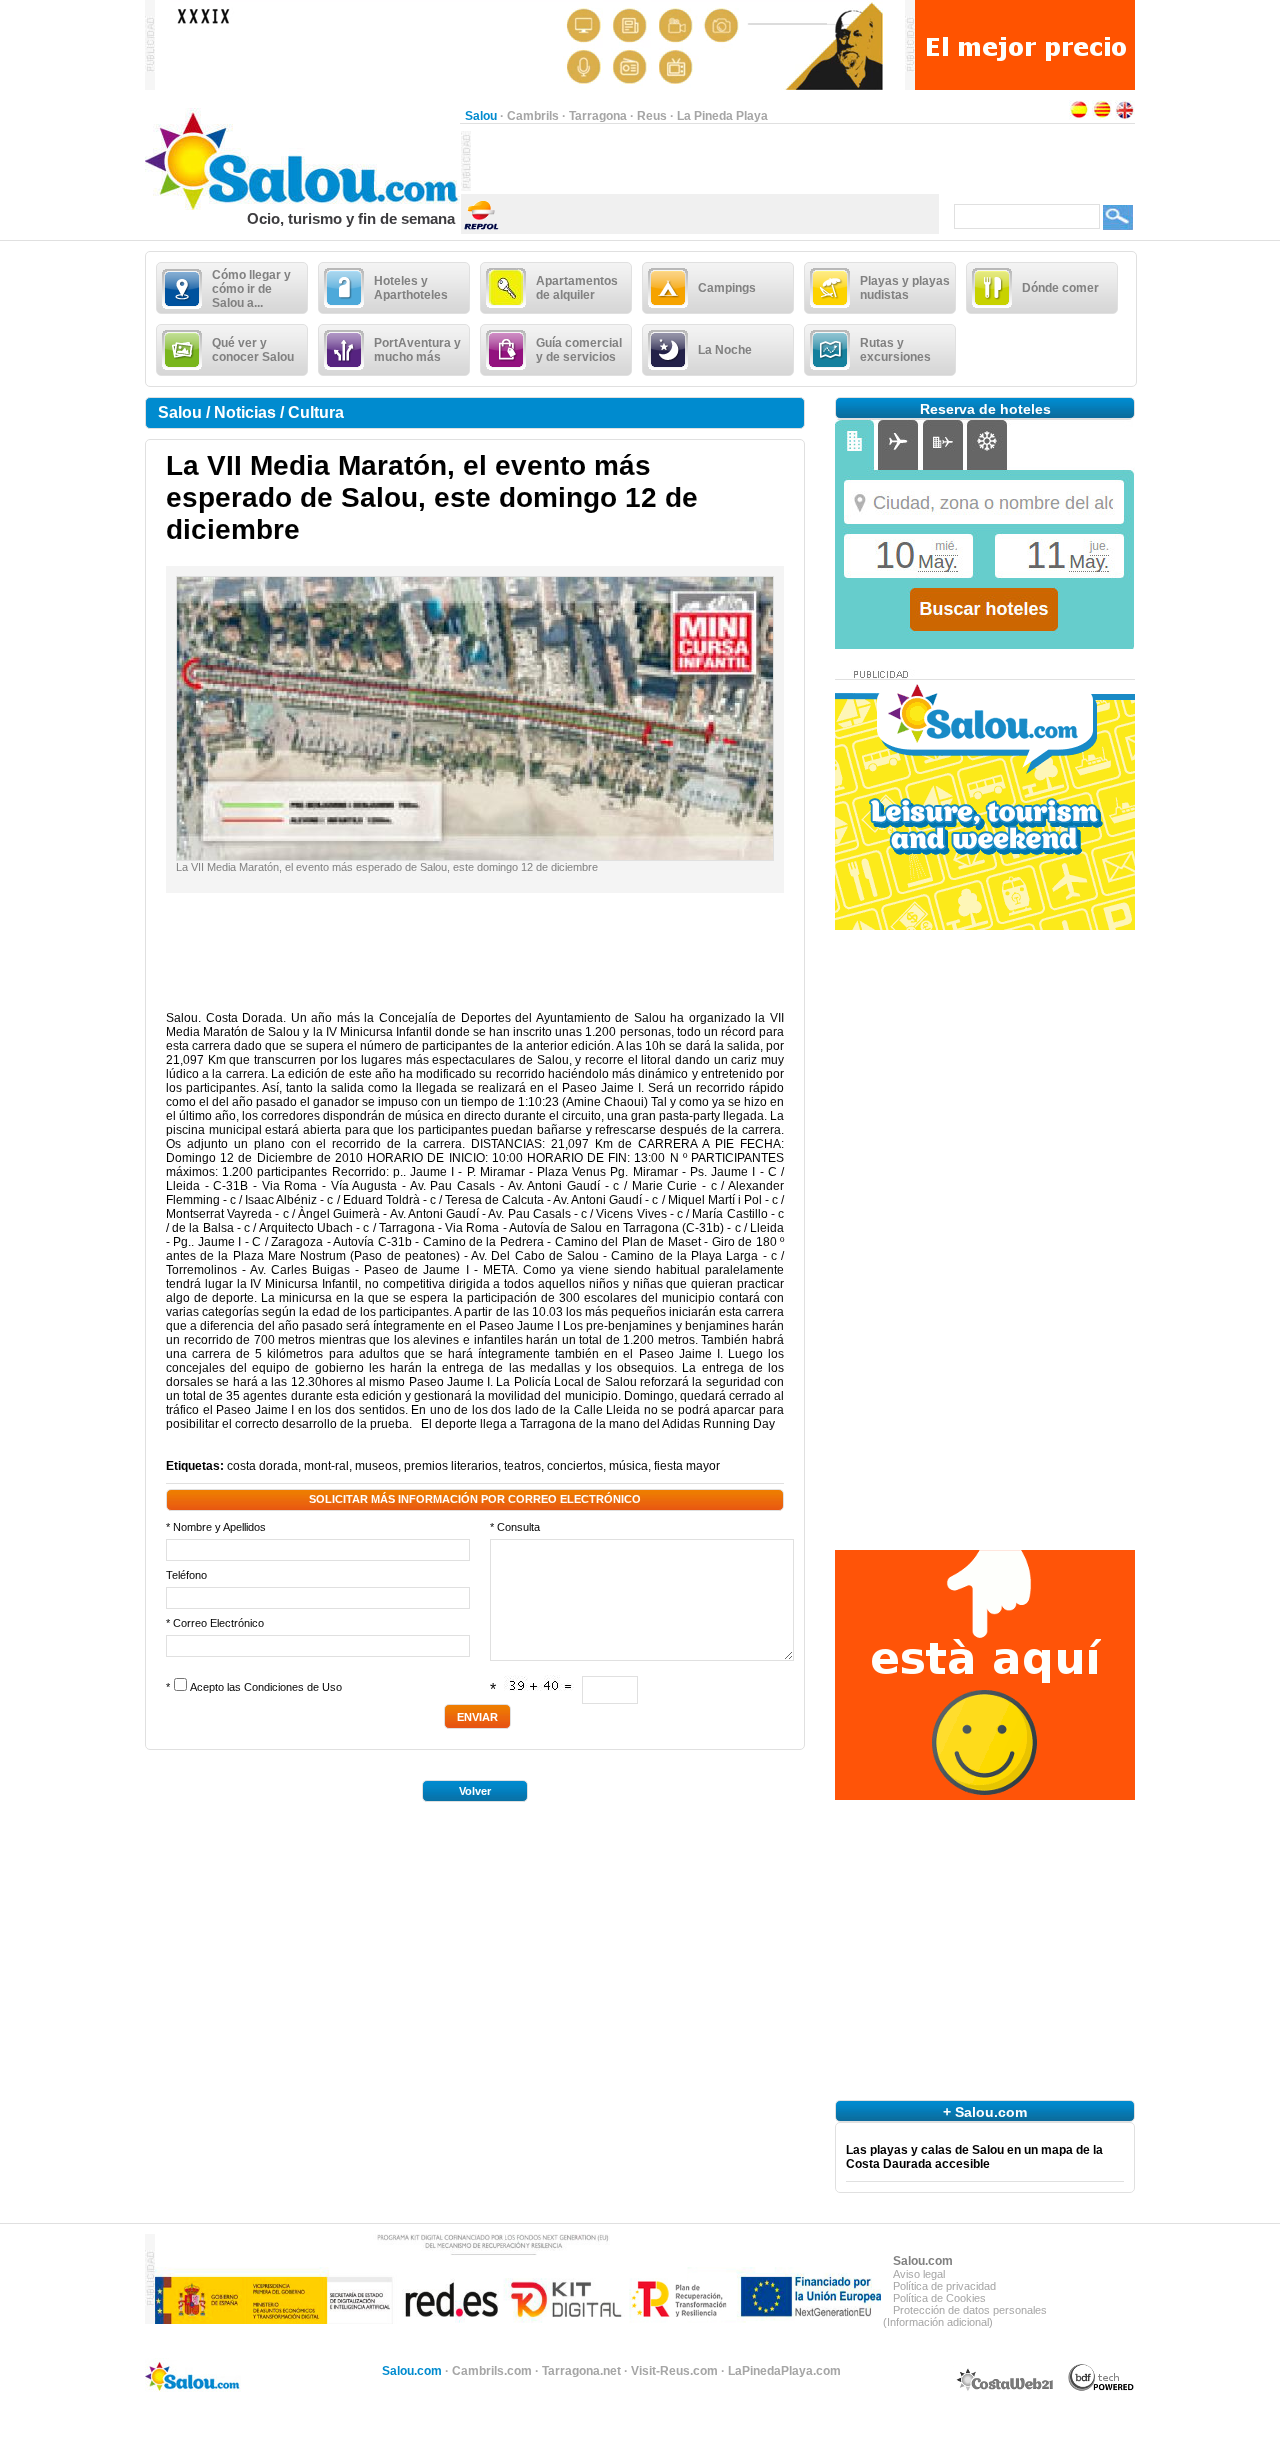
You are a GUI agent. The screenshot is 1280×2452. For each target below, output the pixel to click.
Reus (652, 116)
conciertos (575, 1466)
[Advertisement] (705, 161)
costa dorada (262, 1466)
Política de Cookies (939, 2298)
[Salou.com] (302, 206)
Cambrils (533, 116)
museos (376, 1466)
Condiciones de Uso (293, 1687)
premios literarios (451, 1466)
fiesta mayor (687, 1466)
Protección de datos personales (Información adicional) (965, 2316)
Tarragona (598, 116)
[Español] (1079, 116)
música (628, 1466)
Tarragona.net (581, 2371)
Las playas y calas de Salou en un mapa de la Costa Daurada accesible (974, 2157)
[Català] (1102, 116)
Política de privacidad (944, 2286)
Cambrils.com (492, 2371)
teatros (522, 1466)
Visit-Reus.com (674, 2371)
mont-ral (326, 1466)
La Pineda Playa (722, 116)
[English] (1125, 116)
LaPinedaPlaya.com (784, 2371)
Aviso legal (919, 2274)
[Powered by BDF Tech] (1101, 2388)
